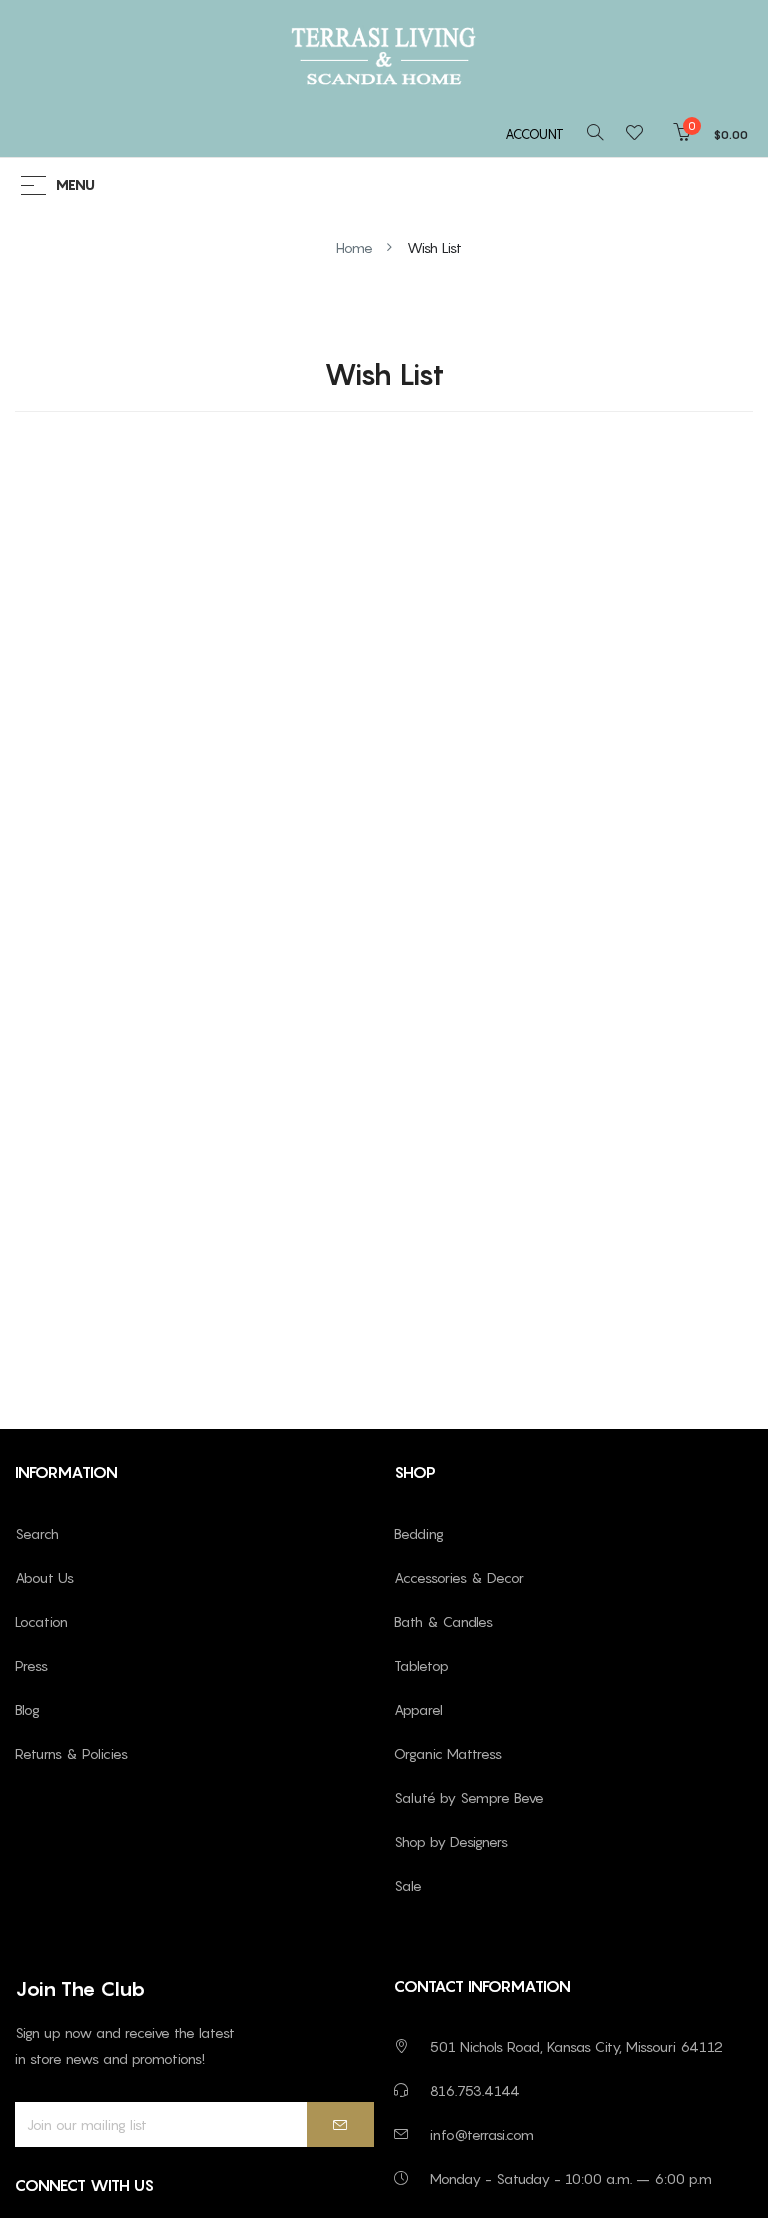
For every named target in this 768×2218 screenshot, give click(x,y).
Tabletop (421, 1665)
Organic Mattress (448, 1753)
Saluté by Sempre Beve (469, 1797)
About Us (44, 1577)
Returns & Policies (71, 1753)
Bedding (419, 1533)
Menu (75, 185)
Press (31, 1665)
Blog (27, 1709)
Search (37, 1533)
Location (41, 1621)
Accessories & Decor (459, 1577)
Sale (408, 1885)
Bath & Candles (443, 1621)
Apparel (418, 1709)
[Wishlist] (640, 134)
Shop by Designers (451, 1841)
